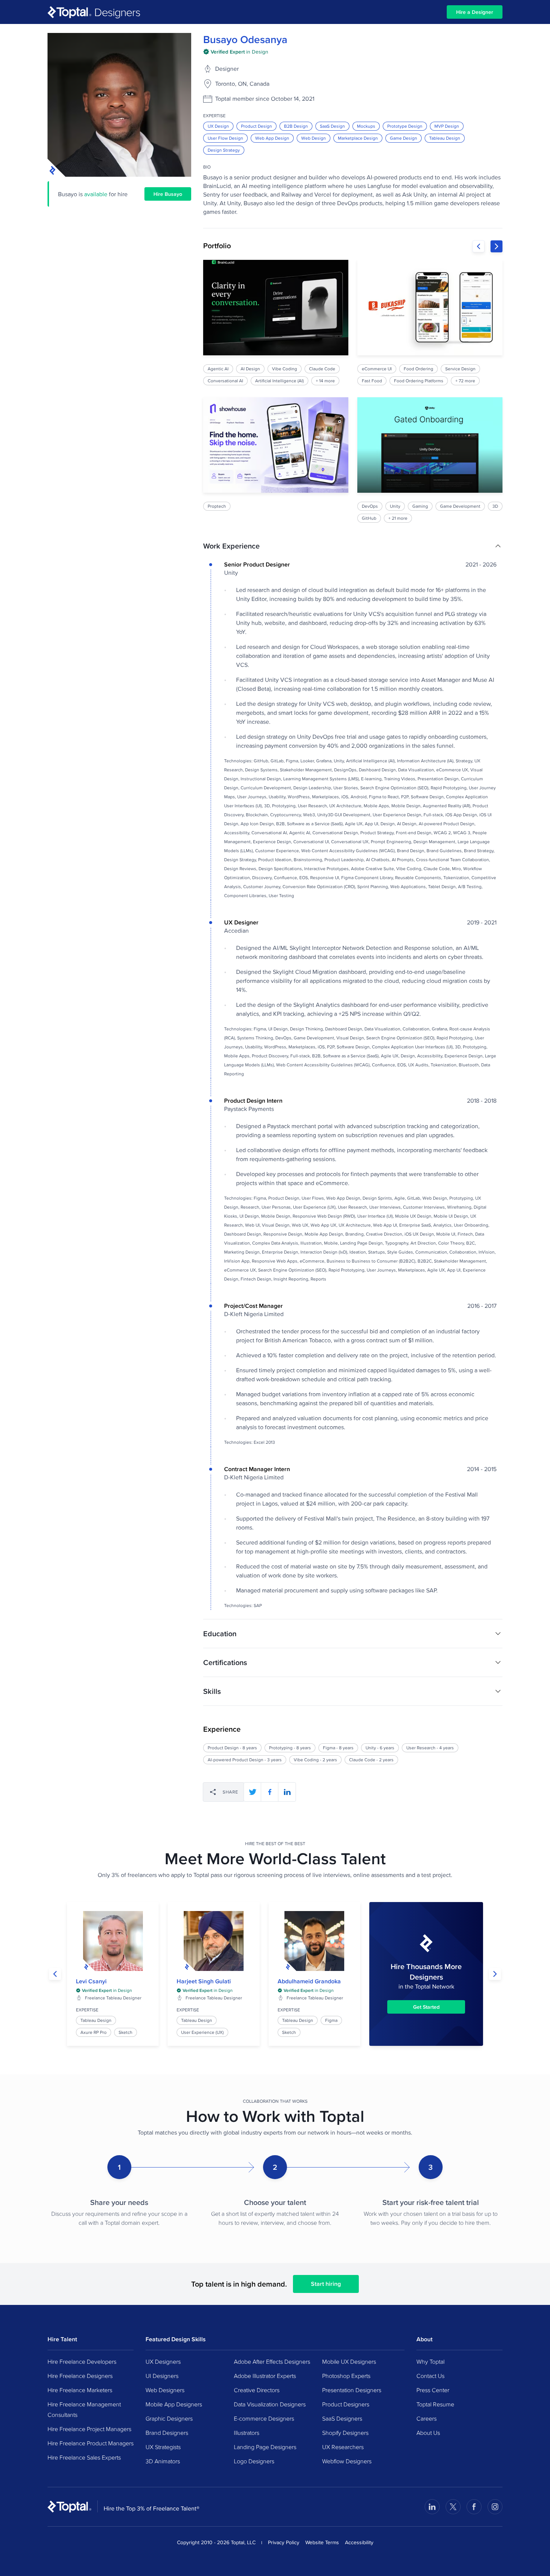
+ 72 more (465, 381)
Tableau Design (445, 138)
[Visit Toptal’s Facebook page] (474, 2507)
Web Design (314, 138)
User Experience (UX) (202, 2032)
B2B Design (296, 126)
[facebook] (270, 1792)
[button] (353, 546)
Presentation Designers (352, 2390)
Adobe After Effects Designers (272, 2361)
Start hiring (326, 2284)
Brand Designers (167, 2433)
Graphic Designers (169, 2418)
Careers (427, 2418)
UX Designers (163, 2361)
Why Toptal (430, 2361)
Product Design (256, 126)
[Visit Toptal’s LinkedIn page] (432, 2507)
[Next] (496, 246)
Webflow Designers (347, 2461)
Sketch (126, 2032)
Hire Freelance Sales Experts (84, 2457)
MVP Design (447, 126)
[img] (236, 52)
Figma (331, 2020)
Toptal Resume (435, 2404)
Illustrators (247, 2433)
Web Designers (165, 2390)
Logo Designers (254, 2461)
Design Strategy (224, 150)
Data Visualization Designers (270, 2404)
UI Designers (162, 2376)
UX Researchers (343, 2447)
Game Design (404, 138)
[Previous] (479, 246)
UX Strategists (163, 2447)
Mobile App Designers (174, 2404)
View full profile (113, 1941)
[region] (353, 391)
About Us (428, 2433)
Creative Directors (257, 2390)
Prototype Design (405, 126)
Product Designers (346, 2404)
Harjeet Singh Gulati (204, 1981)
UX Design (218, 126)
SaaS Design (332, 126)
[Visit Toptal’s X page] (453, 2507)
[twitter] (253, 1792)
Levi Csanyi (91, 1981)
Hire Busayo (168, 194)
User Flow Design (225, 138)
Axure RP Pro (94, 2032)
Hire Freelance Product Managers (91, 2443)
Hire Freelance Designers (80, 2376)
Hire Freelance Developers (82, 2361)
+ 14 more (325, 381)
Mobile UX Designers (349, 2361)
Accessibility (359, 2542)
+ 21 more (398, 518)
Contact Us (430, 2376)
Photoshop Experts (346, 2376)
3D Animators (163, 2461)
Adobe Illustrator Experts (265, 2376)
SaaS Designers (342, 2418)
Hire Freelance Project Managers (89, 2429)
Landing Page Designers (265, 2447)
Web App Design (272, 138)
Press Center (433, 2390)
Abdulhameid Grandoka (309, 1981)
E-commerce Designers (264, 2418)
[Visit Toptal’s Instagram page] (495, 2507)
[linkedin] (287, 1792)
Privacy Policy (284, 2542)
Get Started (426, 2007)
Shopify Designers (345, 2433)
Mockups (366, 126)
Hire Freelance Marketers (80, 2390)
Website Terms (322, 2542)
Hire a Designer (475, 12)
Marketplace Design (358, 138)
